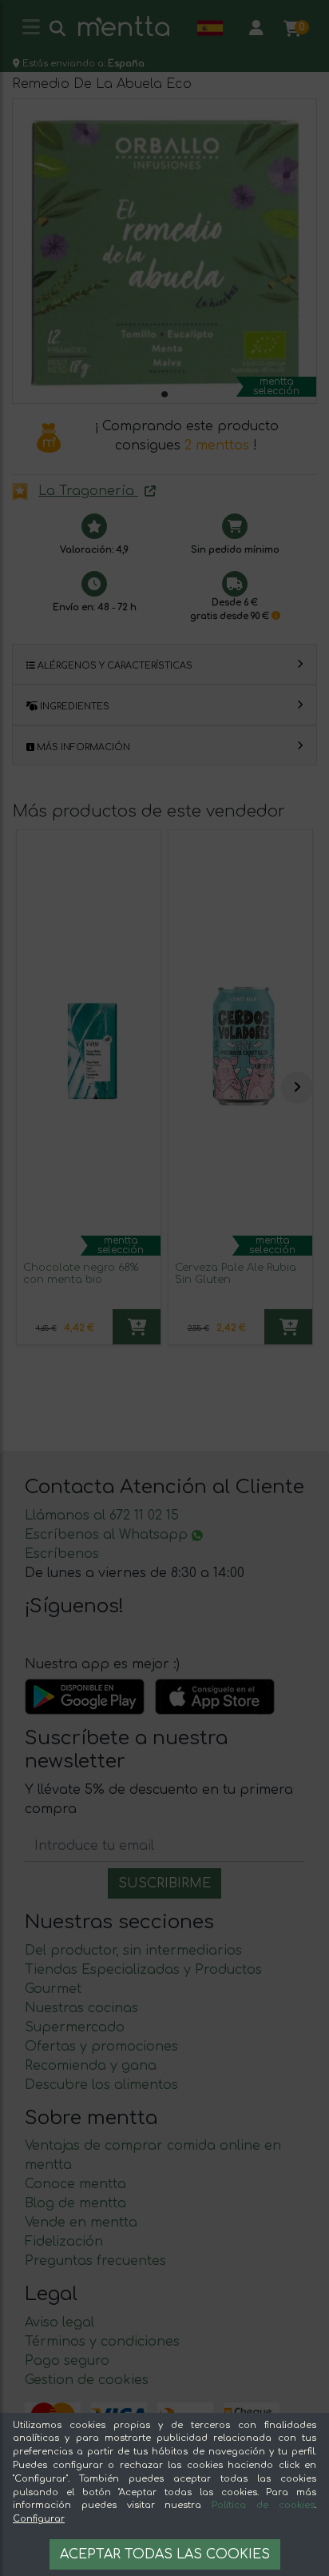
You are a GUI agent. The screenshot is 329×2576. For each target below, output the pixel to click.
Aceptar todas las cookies (165, 2554)
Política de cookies (263, 2505)
